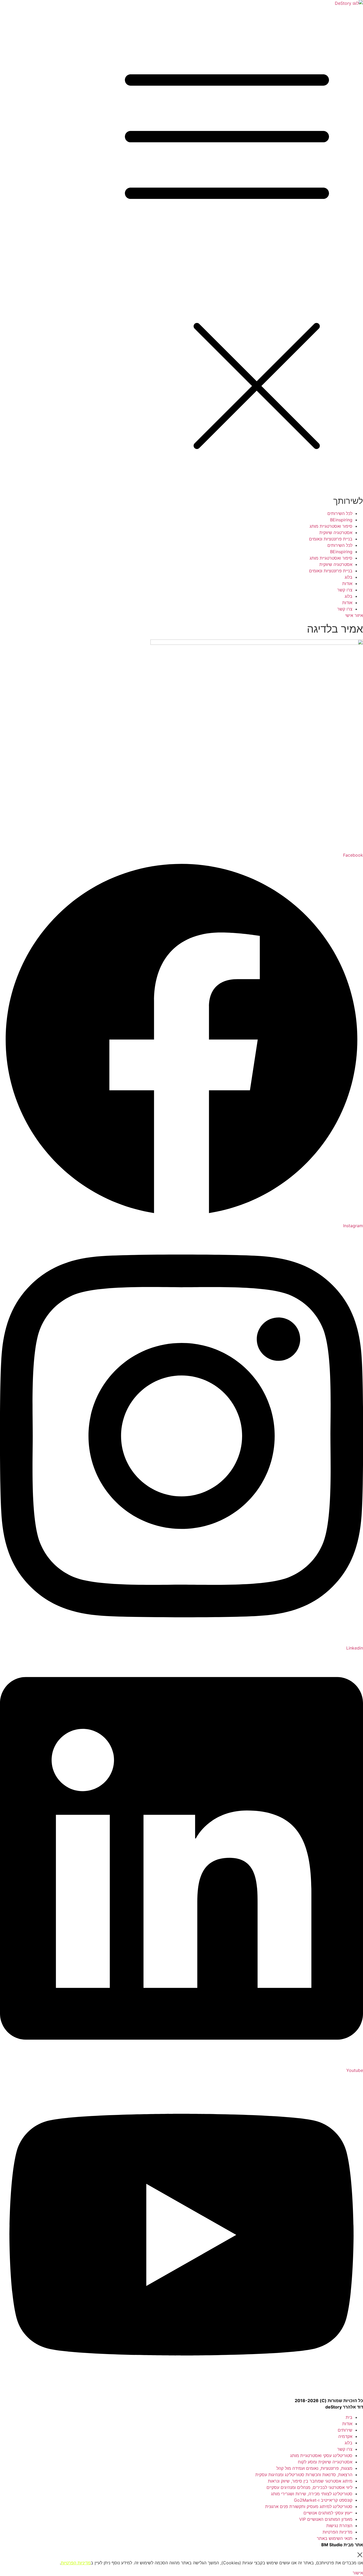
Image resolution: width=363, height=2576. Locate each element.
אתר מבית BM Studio (342, 2545)
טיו (66, 2563)
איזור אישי (354, 615)
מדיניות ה (82, 2563)
